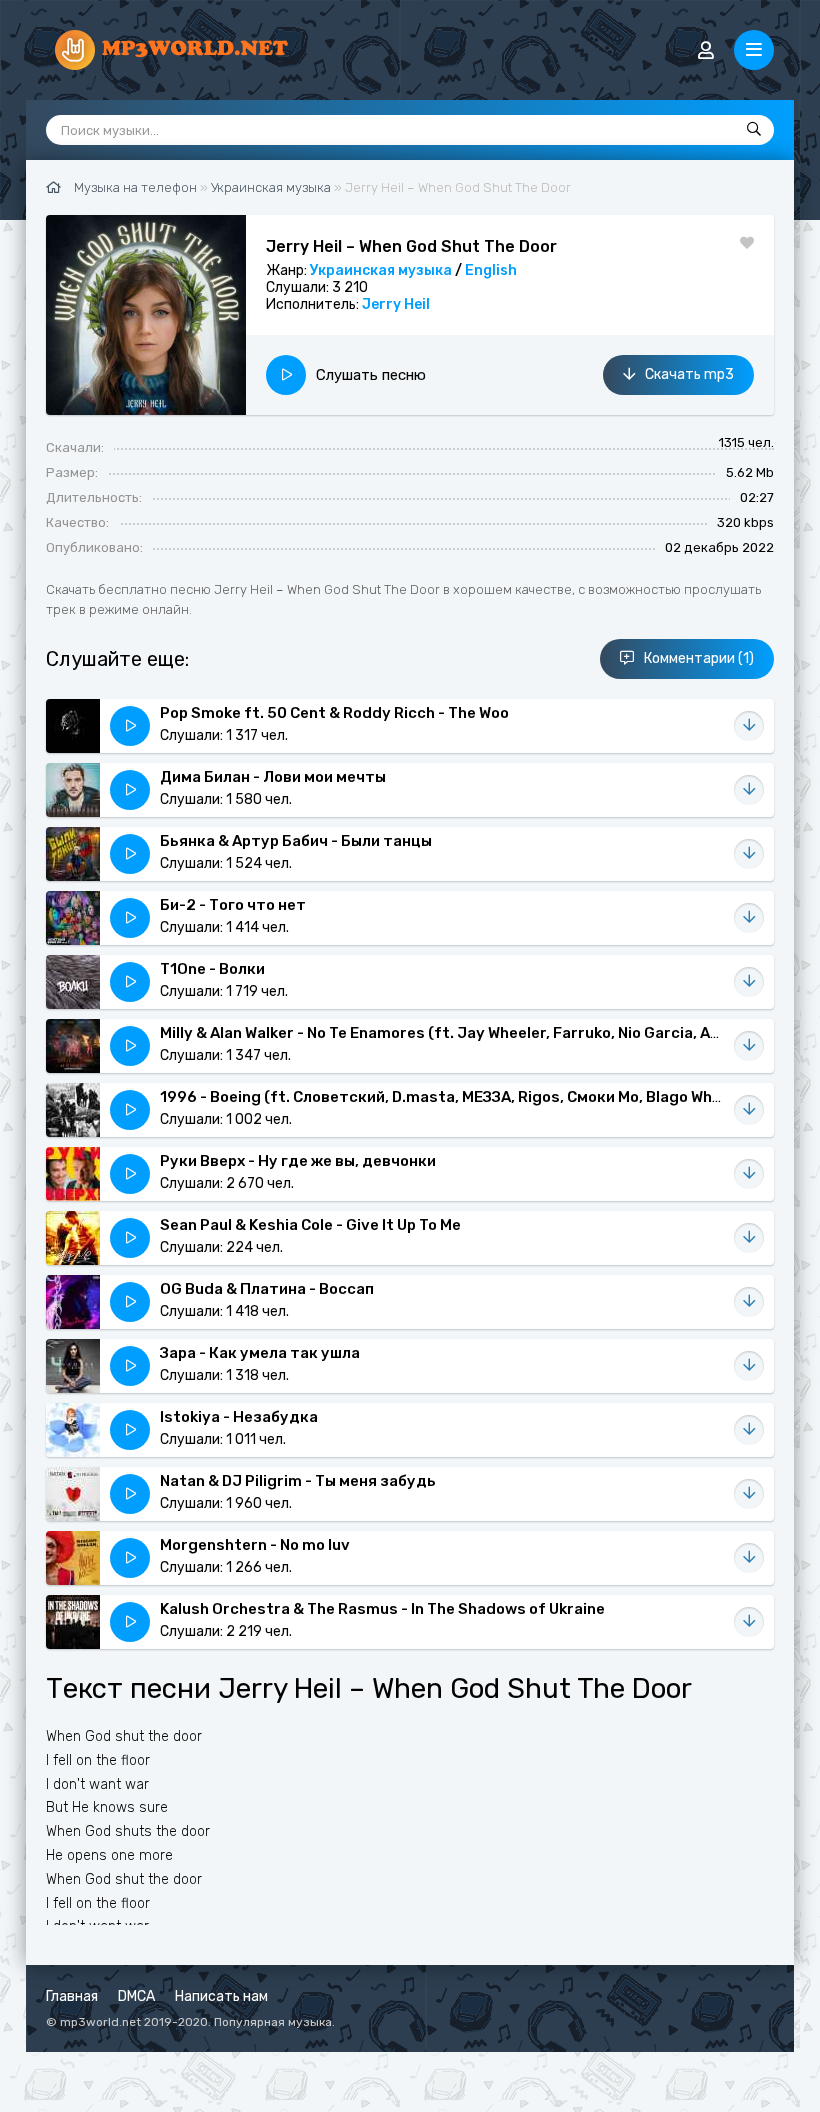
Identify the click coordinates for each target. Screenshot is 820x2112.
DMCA (136, 1996)
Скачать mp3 (689, 374)
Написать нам (221, 1996)
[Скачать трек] (749, 726)
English (491, 270)
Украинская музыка (381, 270)
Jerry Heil (396, 304)
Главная (72, 1996)
